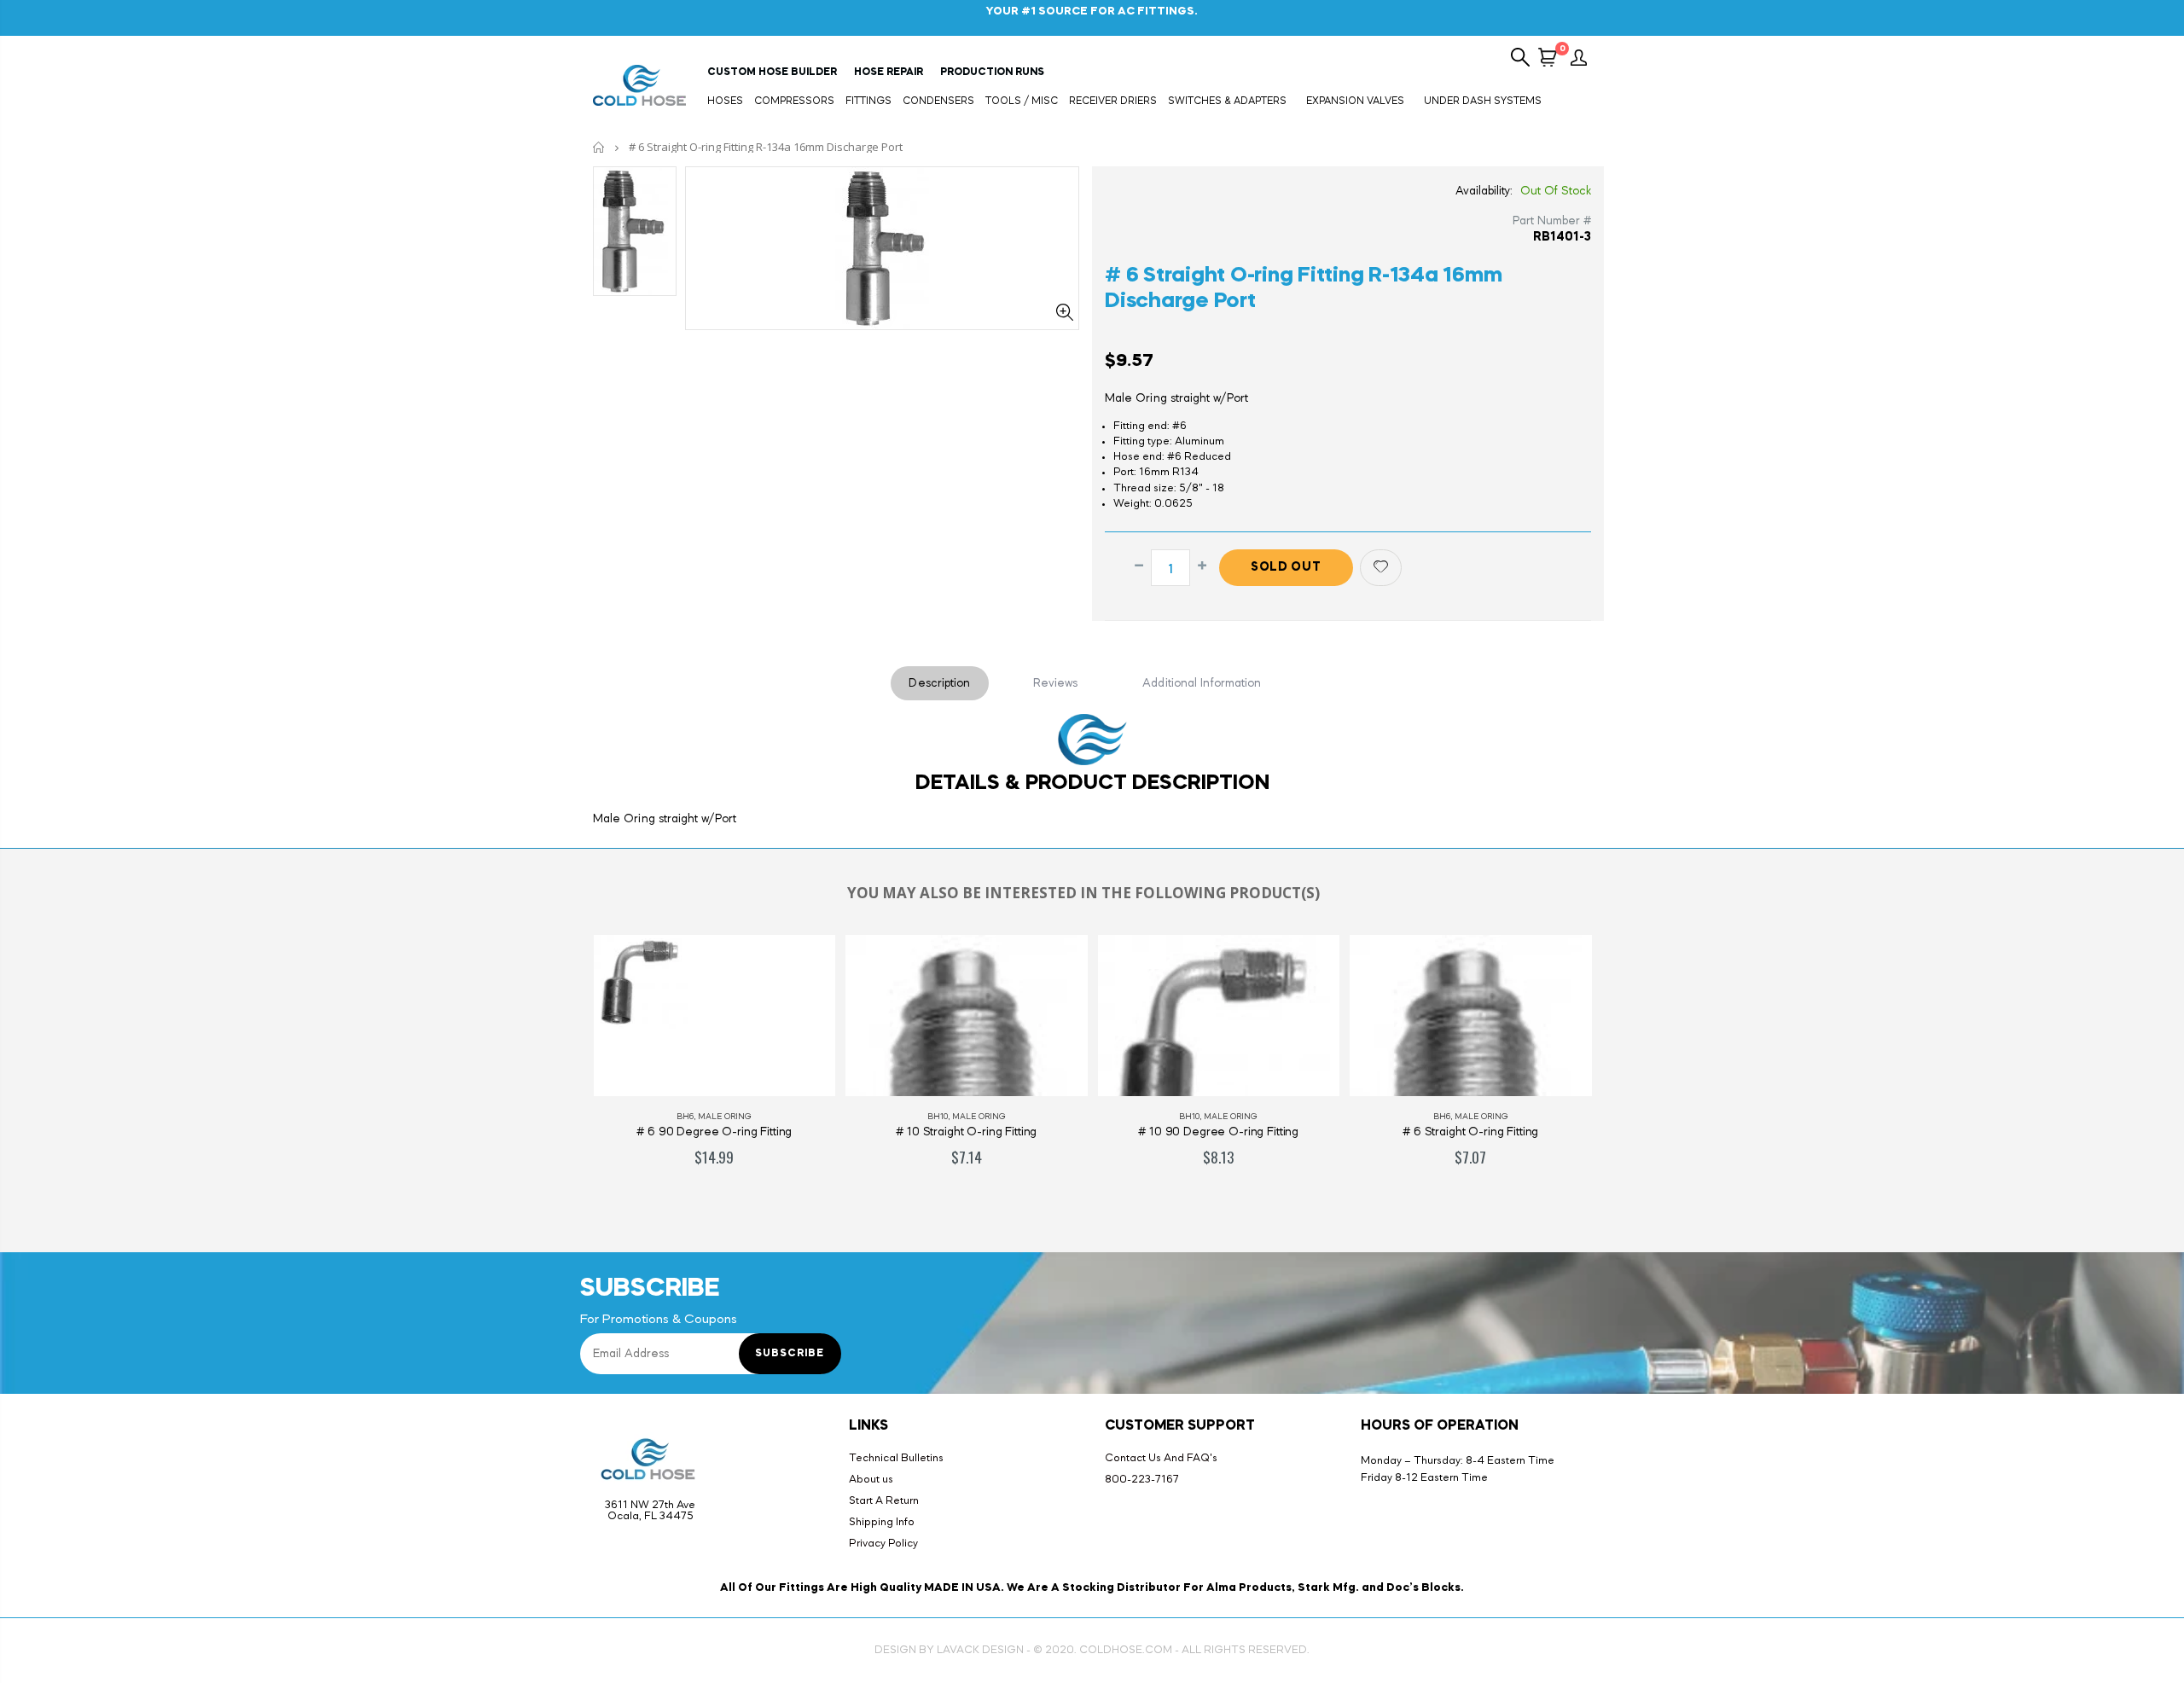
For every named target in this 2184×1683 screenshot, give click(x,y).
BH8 (1441, 1117)
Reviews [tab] (1056, 683)
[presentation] (562, 1069)
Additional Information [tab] (1202, 683)
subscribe (790, 1354)
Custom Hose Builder (772, 73)
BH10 (685, 1117)
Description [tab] (939, 683)
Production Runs (992, 73)
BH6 (1189, 1117)
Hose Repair (889, 73)
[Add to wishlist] (1381, 568)
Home (599, 147)
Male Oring (726, 1117)
